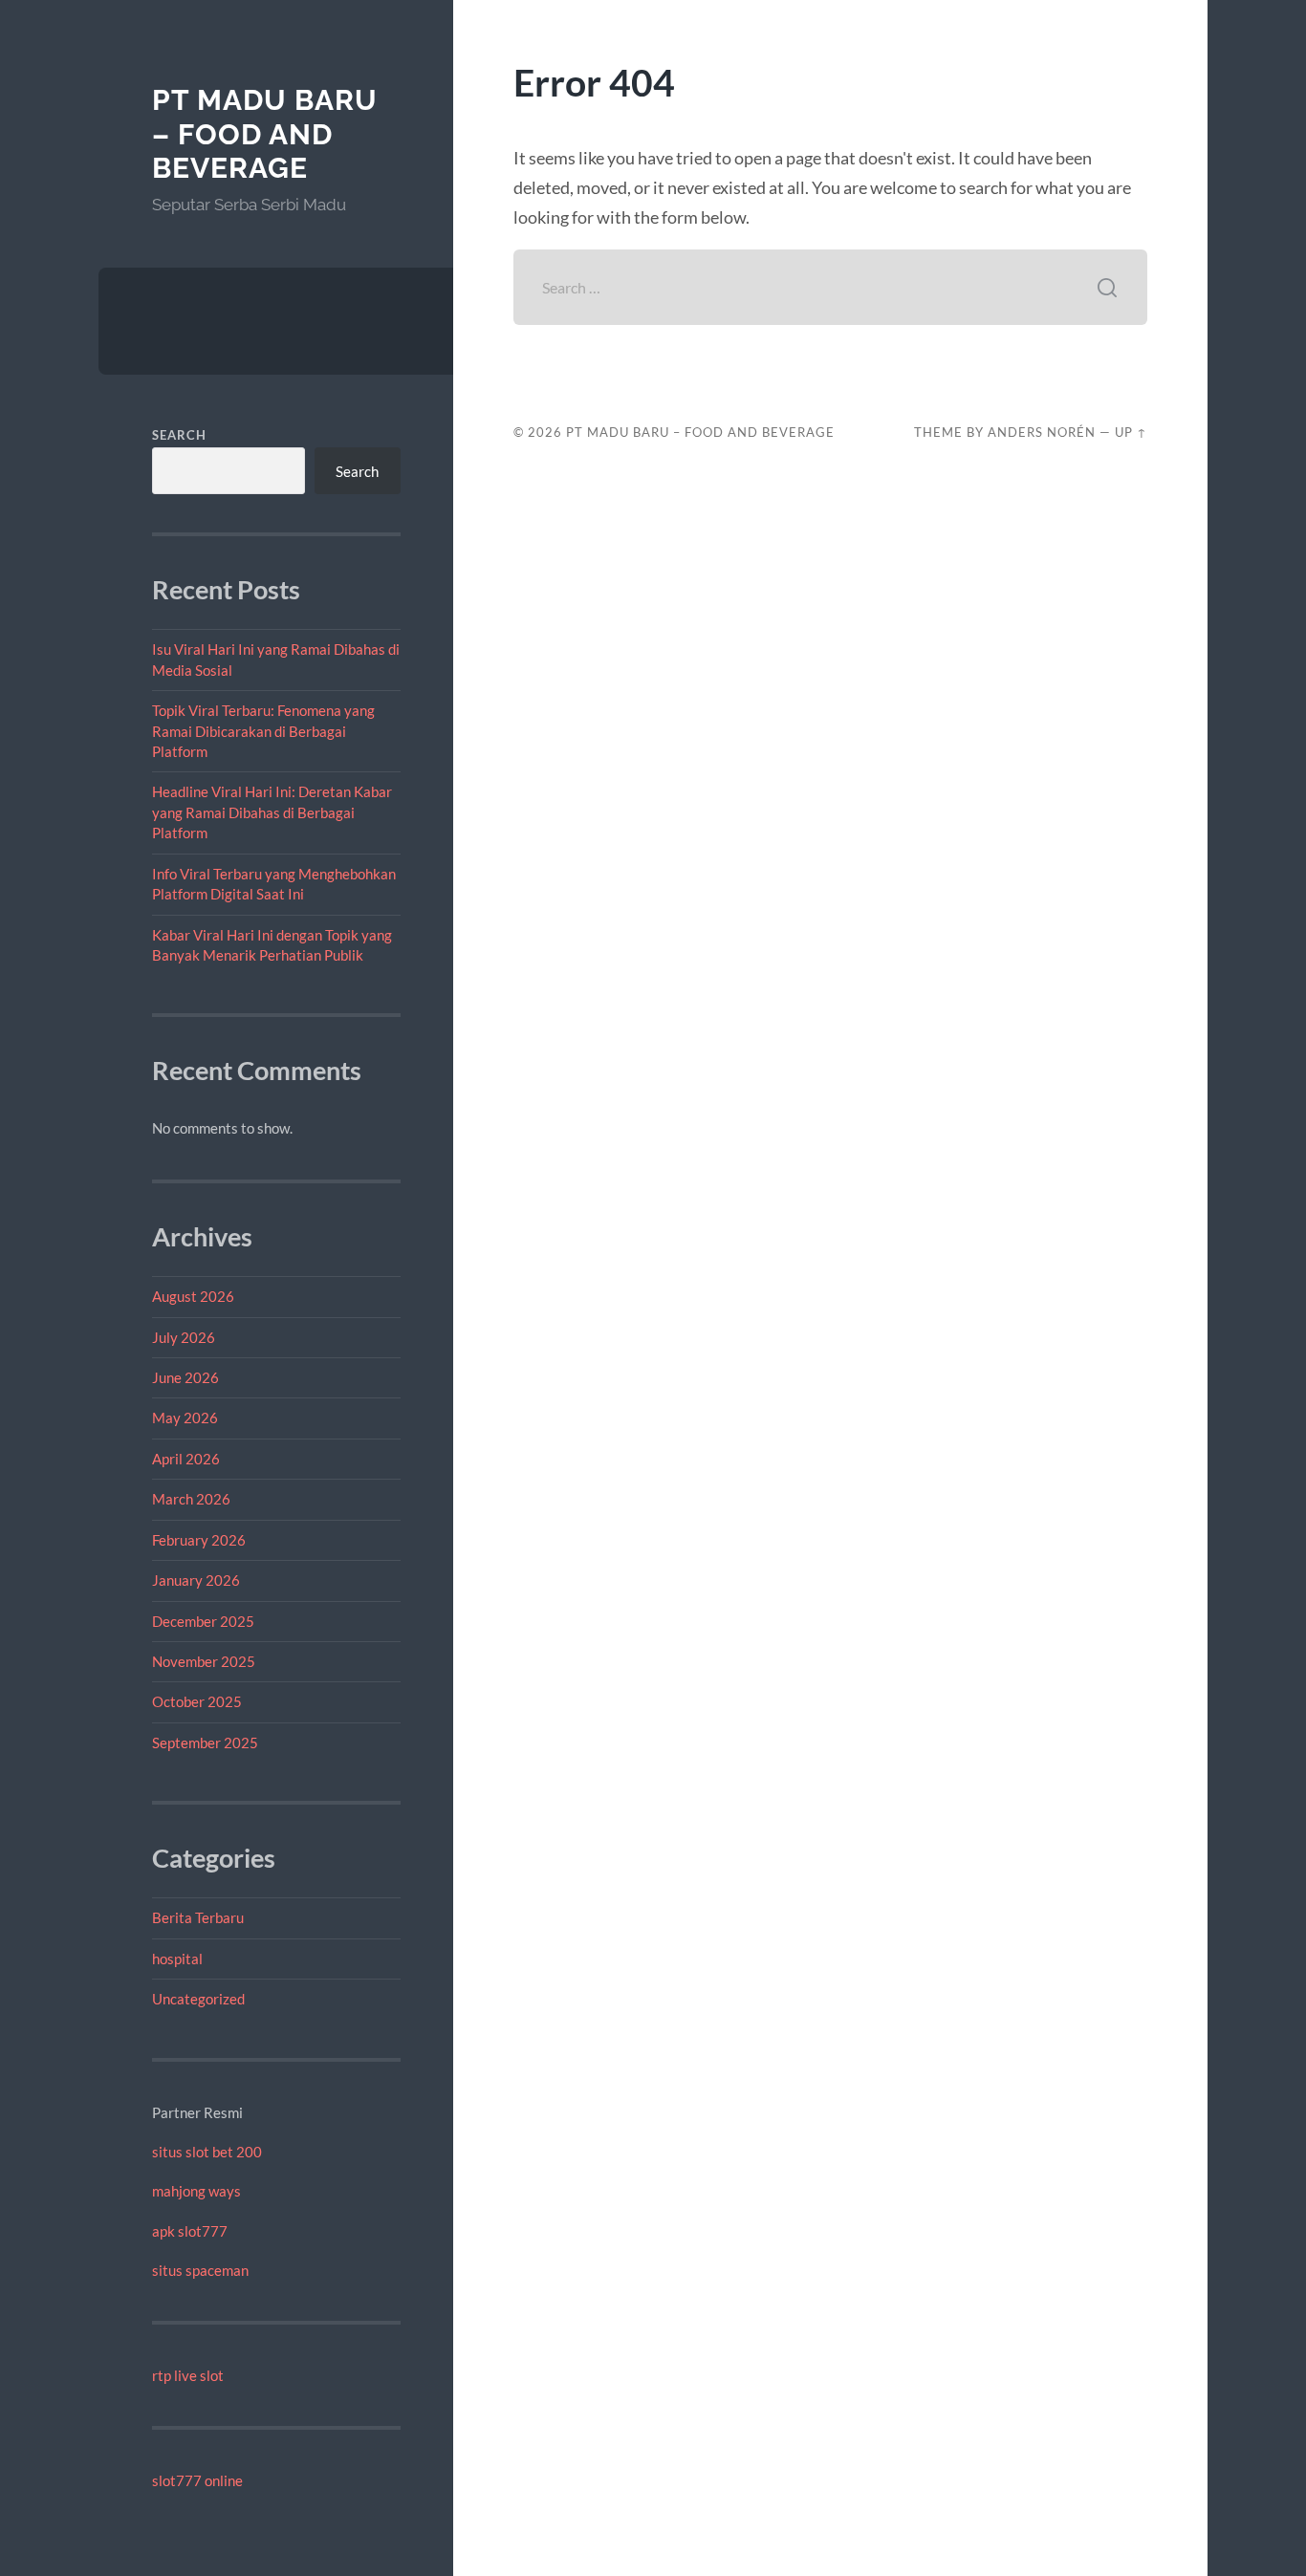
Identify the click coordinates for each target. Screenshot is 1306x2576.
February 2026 (199, 1540)
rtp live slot (188, 2375)
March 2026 (191, 1499)
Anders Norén (1042, 432)
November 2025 (204, 1661)
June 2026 (185, 1377)
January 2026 (196, 1580)
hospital (177, 1959)
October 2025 (197, 1701)
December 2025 (203, 1621)
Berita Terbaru (198, 1917)
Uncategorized (198, 1999)
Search (179, 435)
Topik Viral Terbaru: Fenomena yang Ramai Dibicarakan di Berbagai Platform (263, 731)
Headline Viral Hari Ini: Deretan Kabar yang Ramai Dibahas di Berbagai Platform (272, 812)
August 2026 (193, 1296)
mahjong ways (196, 2191)
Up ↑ (1131, 432)
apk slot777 (190, 2231)
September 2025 (205, 1743)
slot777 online (197, 2480)
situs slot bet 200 (207, 2152)
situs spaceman (200, 2270)
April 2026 (186, 1459)
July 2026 (184, 1337)
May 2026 (185, 1418)
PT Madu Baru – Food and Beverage (265, 134)
